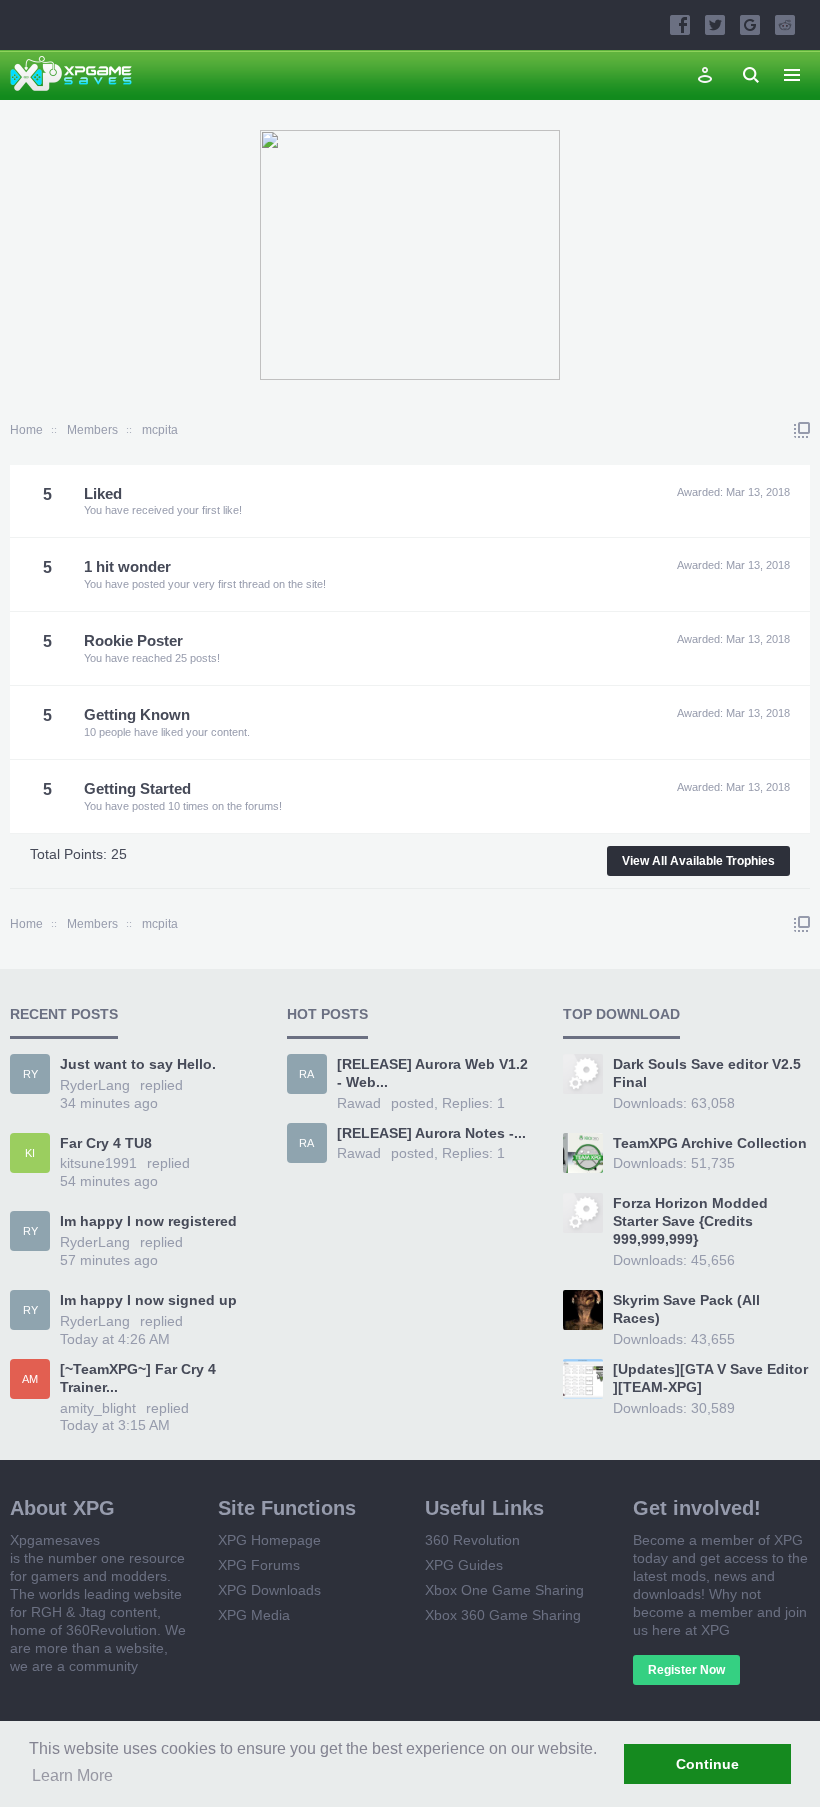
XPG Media (254, 1615)
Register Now (686, 1670)
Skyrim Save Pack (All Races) (686, 1309)
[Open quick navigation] (802, 430)
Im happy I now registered (148, 1221)
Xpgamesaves (55, 1540)
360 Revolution (472, 1540)
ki (30, 1153)
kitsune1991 (98, 1163)
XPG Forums (259, 1565)
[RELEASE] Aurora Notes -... (431, 1133)
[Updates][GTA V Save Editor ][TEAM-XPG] (710, 1378)
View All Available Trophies (698, 861)
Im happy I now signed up (148, 1300)
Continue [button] (707, 1764)
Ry (30, 1074)
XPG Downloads (269, 1590)
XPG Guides (464, 1565)
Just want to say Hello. (138, 1064)
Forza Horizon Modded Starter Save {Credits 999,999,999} (690, 1221)
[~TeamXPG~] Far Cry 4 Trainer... (138, 1378)
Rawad (359, 1103)
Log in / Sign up (705, 75)
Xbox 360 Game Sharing (503, 1615)
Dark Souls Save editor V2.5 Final (707, 1073)
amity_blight (98, 1408)
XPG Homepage (269, 1540)
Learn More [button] (72, 1775)
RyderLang (95, 1085)
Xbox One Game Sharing (504, 1590)
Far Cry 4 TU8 (106, 1143)
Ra (306, 1074)
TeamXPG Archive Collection (710, 1143)
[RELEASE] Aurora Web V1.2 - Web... (432, 1073)
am (30, 1379)
